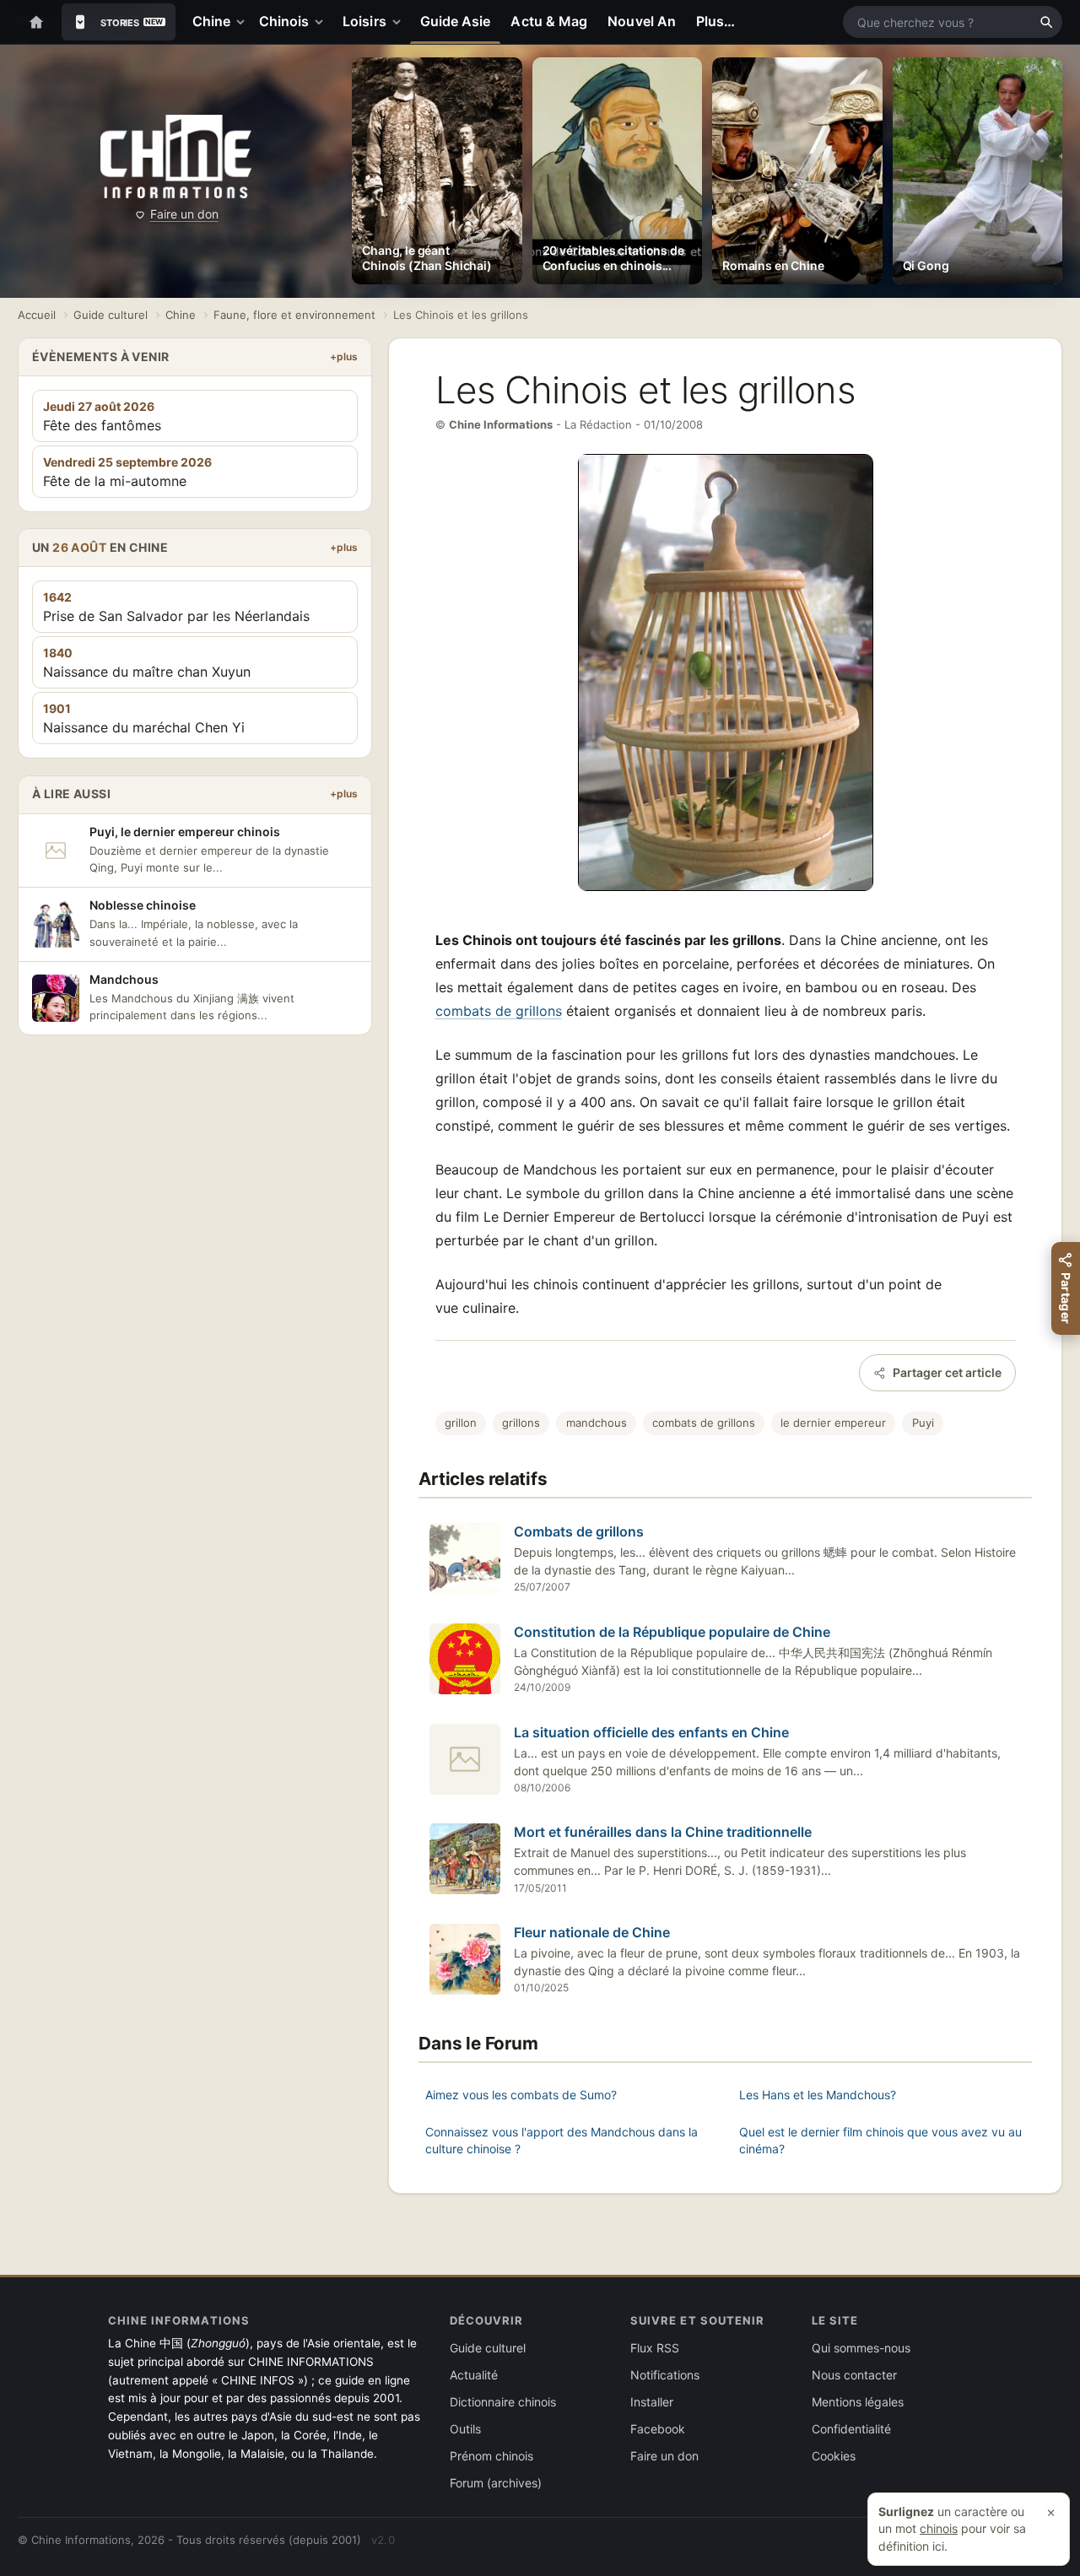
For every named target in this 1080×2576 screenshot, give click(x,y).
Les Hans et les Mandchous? (818, 2095)
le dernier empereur (833, 1423)
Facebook (658, 2429)
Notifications (665, 2375)
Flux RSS (655, 2348)
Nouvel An (642, 21)
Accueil (37, 315)
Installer (652, 2402)
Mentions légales (858, 2402)
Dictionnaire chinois (503, 2402)
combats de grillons (499, 1011)
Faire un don (184, 214)
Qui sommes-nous (861, 2348)
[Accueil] (36, 22)
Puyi (923, 1423)
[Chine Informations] (176, 157)
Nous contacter (854, 2375)
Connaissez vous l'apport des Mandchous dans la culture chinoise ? (562, 2140)
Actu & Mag (549, 21)
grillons (521, 1423)
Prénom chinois (491, 2456)
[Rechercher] (1046, 22)
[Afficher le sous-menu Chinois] (322, 22)
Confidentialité (851, 2429)
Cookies (834, 2456)
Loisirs (364, 21)
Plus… (715, 21)
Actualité (474, 2375)
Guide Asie (456, 21)
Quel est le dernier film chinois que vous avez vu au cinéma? (880, 2140)
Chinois (284, 21)
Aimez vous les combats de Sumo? (521, 2095)
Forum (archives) (496, 2483)
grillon (461, 1423)
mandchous (597, 1423)
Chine (211, 21)
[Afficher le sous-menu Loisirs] (400, 22)
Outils (465, 2429)
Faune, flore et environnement (294, 315)
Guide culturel (111, 315)
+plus (344, 356)
